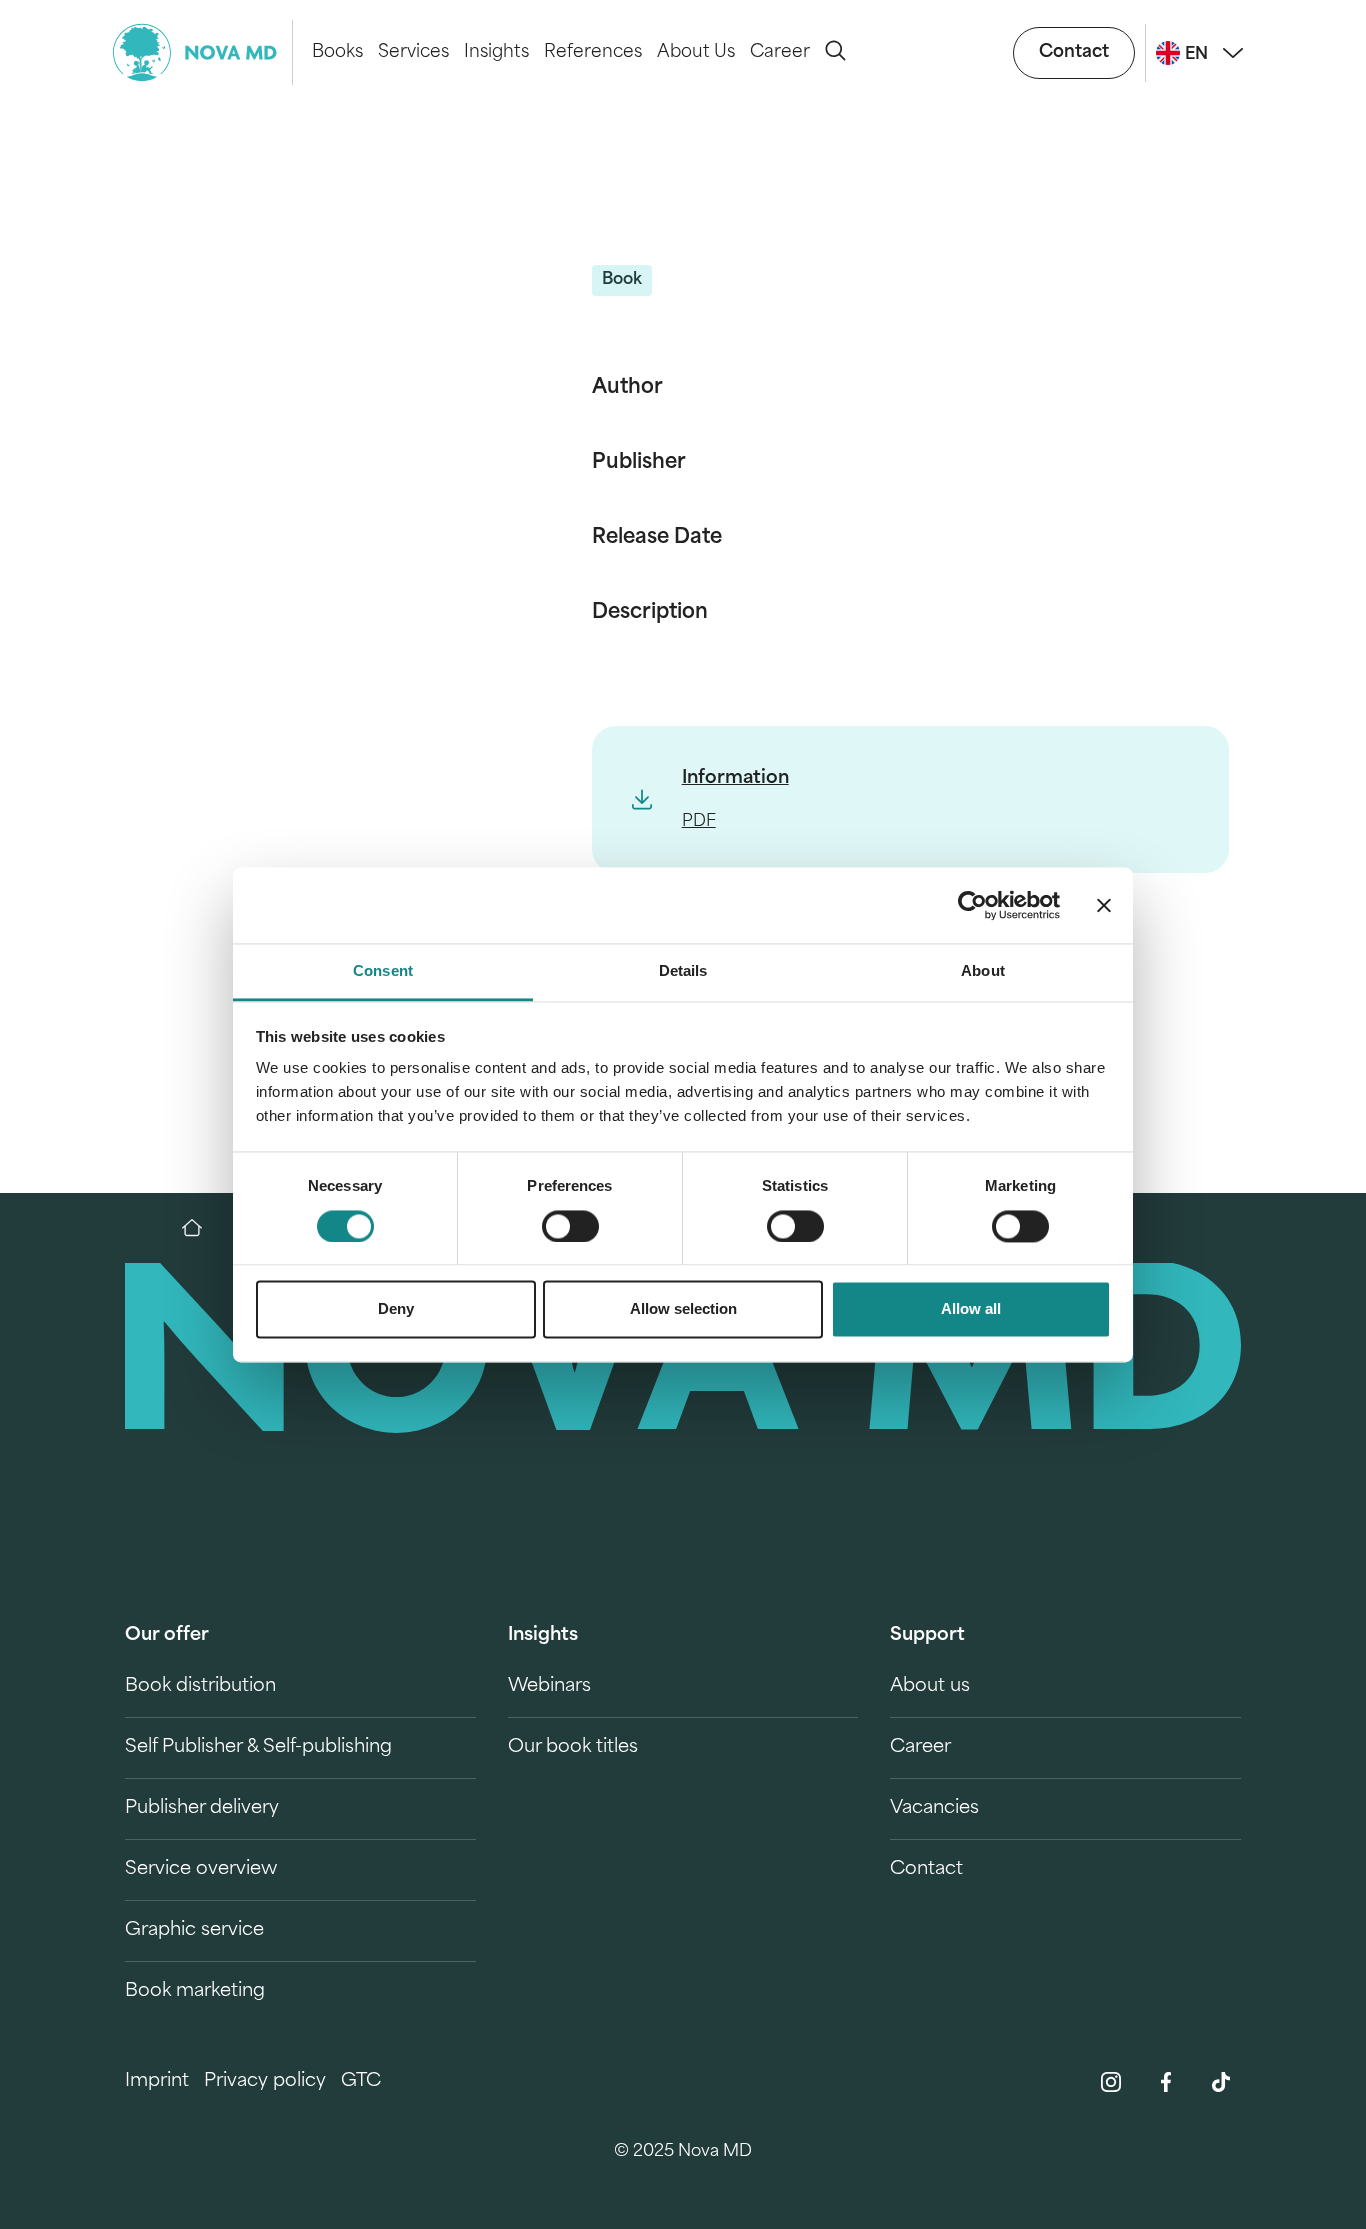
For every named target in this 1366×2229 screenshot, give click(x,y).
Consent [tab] (383, 971)
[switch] (570, 1226)
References (593, 52)
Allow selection (683, 1309)
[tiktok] (1221, 2082)
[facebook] (1166, 2082)
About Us (696, 52)
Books (337, 52)
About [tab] (983, 971)
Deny (396, 1309)
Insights (496, 52)
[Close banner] (1104, 905)
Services (413, 52)
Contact (1074, 52)
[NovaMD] (202, 1228)
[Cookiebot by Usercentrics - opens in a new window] (972, 905)
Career (780, 52)
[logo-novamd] (203, 52)
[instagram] (1111, 2082)
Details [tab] (683, 971)
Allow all (971, 1309)
